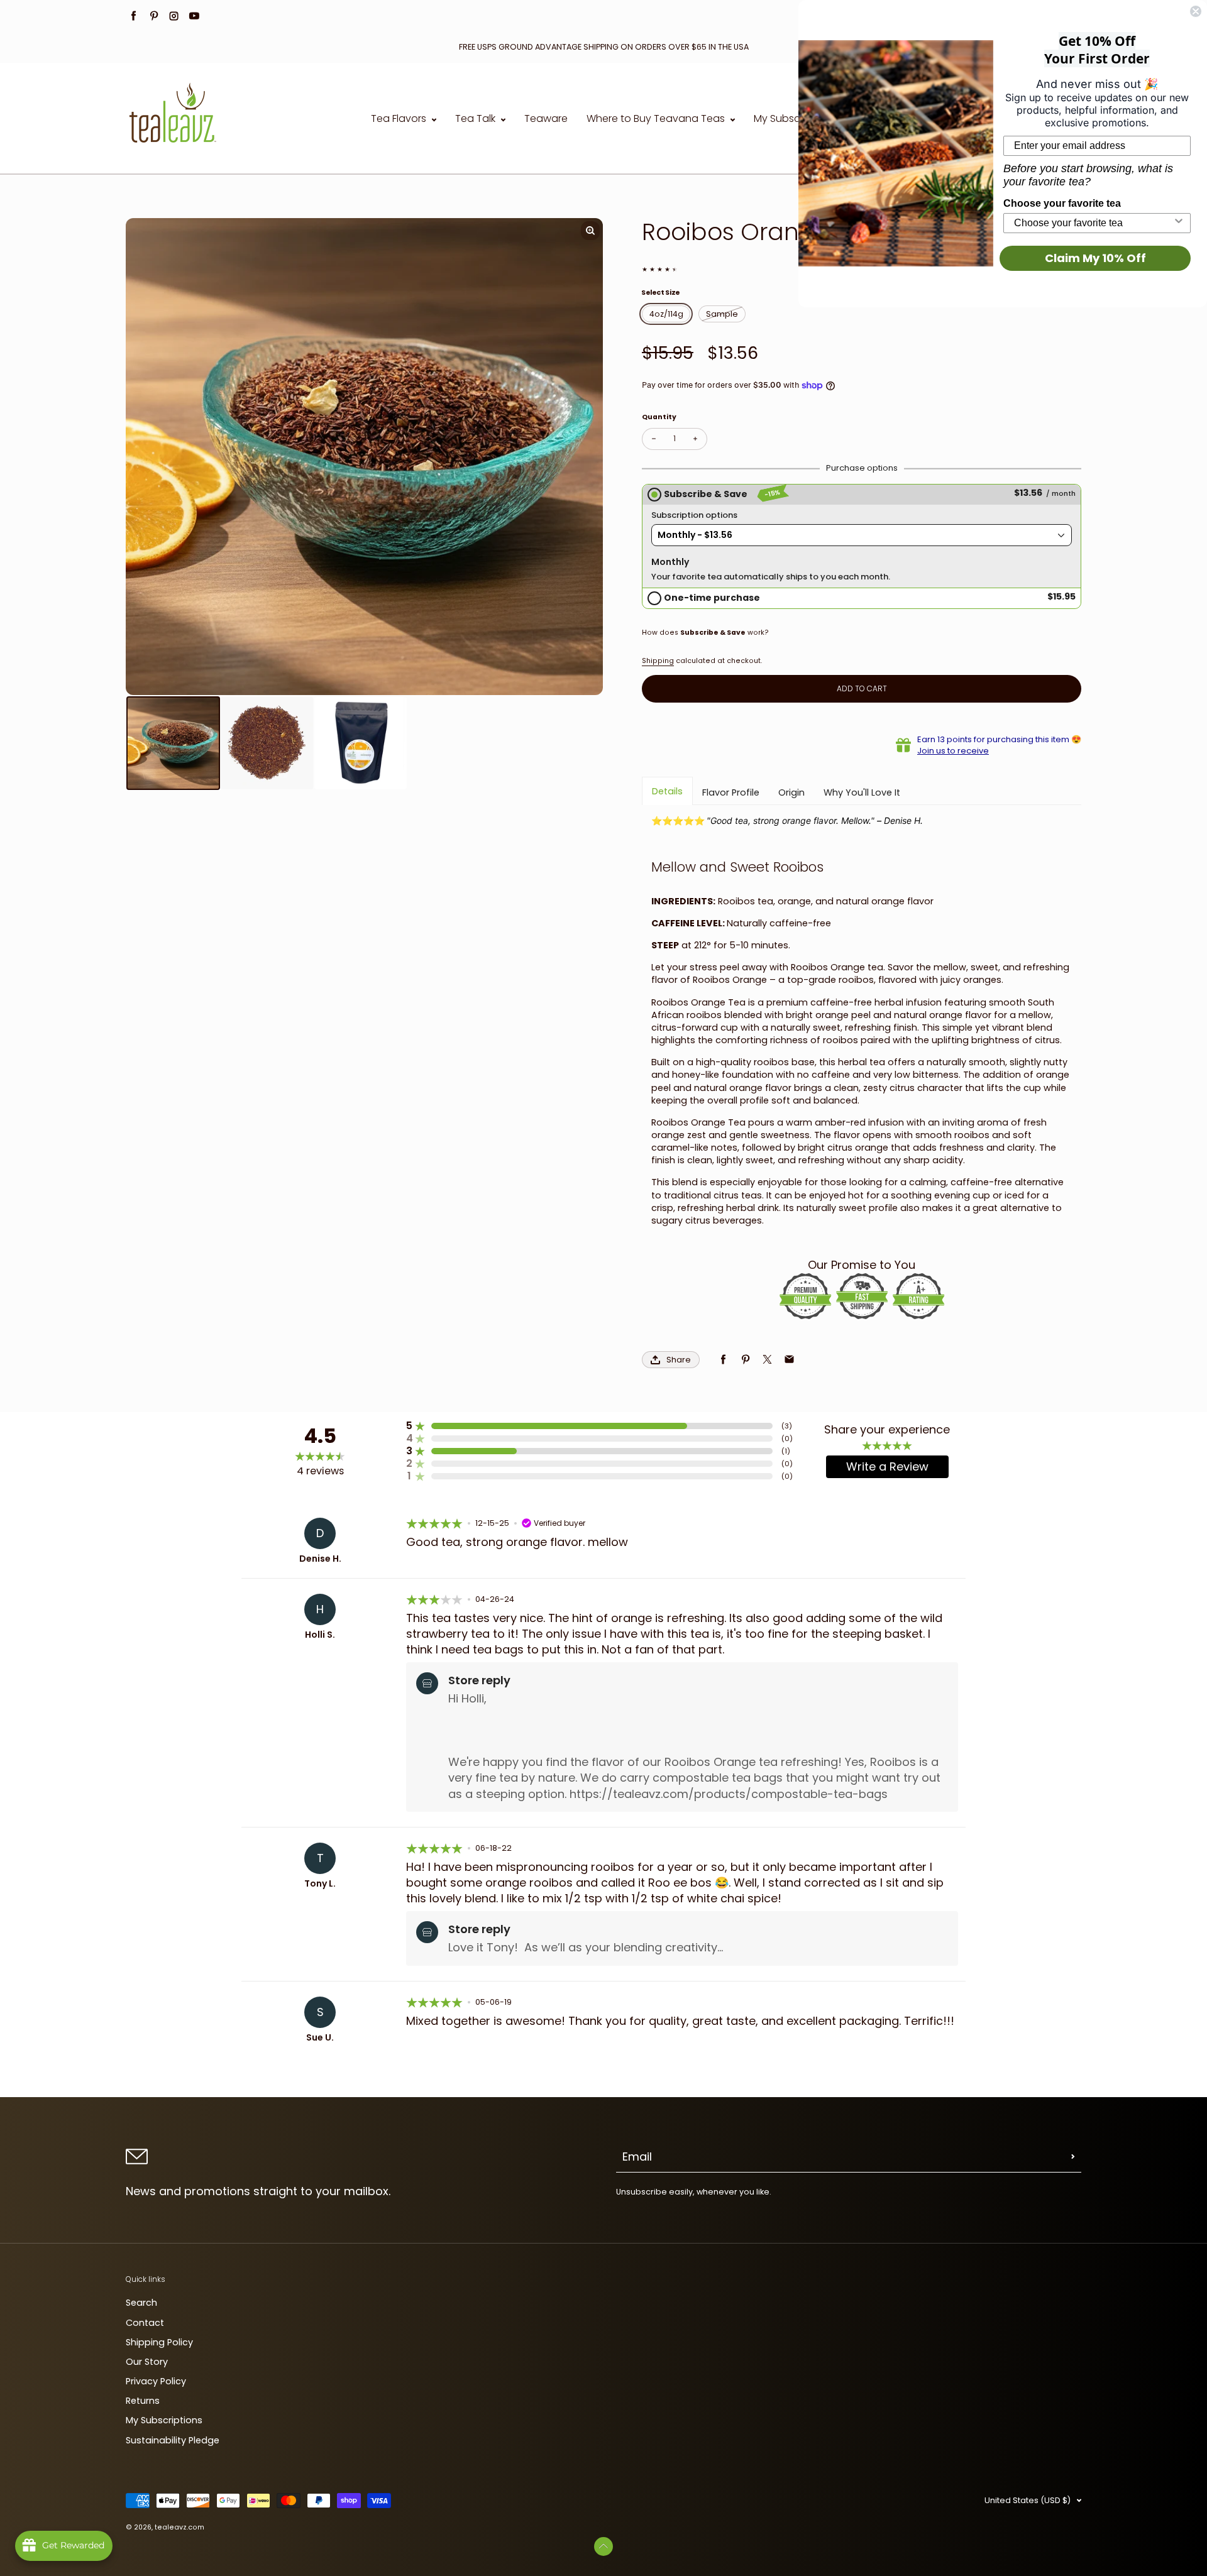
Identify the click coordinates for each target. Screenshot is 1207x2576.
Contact (145, 2323)
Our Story (147, 2362)
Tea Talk (477, 119)
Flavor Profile (731, 792)
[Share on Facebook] (723, 1360)
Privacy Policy (156, 2381)
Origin (791, 792)
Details (667, 791)
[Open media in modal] (590, 231)
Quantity (659, 417)
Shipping (658, 661)
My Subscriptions (795, 119)
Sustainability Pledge (173, 2440)
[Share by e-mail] (789, 1360)
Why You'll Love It (862, 792)
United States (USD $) (1028, 2500)
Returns (143, 2401)
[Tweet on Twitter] (767, 1360)
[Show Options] (1179, 223)
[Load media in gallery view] (173, 743)
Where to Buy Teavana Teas (657, 119)
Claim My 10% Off (1095, 258)
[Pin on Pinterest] (745, 1360)
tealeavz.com (179, 2527)
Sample (722, 314)
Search (141, 2303)
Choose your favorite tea (1062, 203)
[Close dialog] (1196, 11)
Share (679, 1360)
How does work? (705, 633)
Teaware (546, 119)
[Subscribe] (1073, 2157)
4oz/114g (666, 314)
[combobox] (1093, 223)
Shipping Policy (159, 2342)
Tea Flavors (400, 119)
